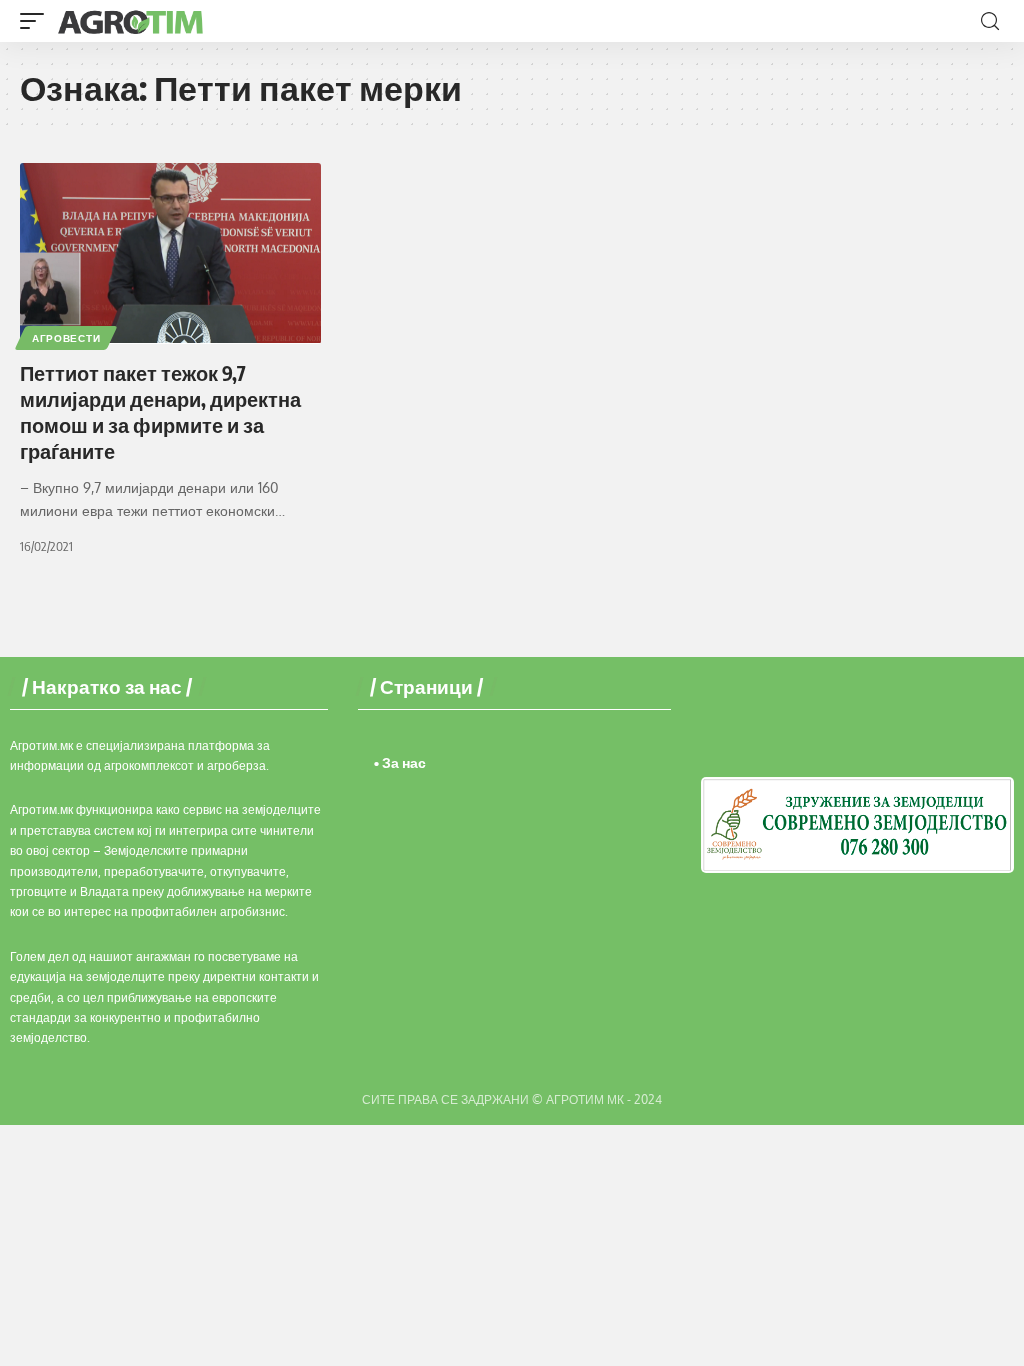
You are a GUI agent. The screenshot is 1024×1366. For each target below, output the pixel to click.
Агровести (66, 338)
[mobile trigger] (37, 21)
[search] (990, 21)
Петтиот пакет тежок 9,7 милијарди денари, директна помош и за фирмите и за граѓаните (160, 411)
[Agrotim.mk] (131, 21)
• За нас (400, 762)
